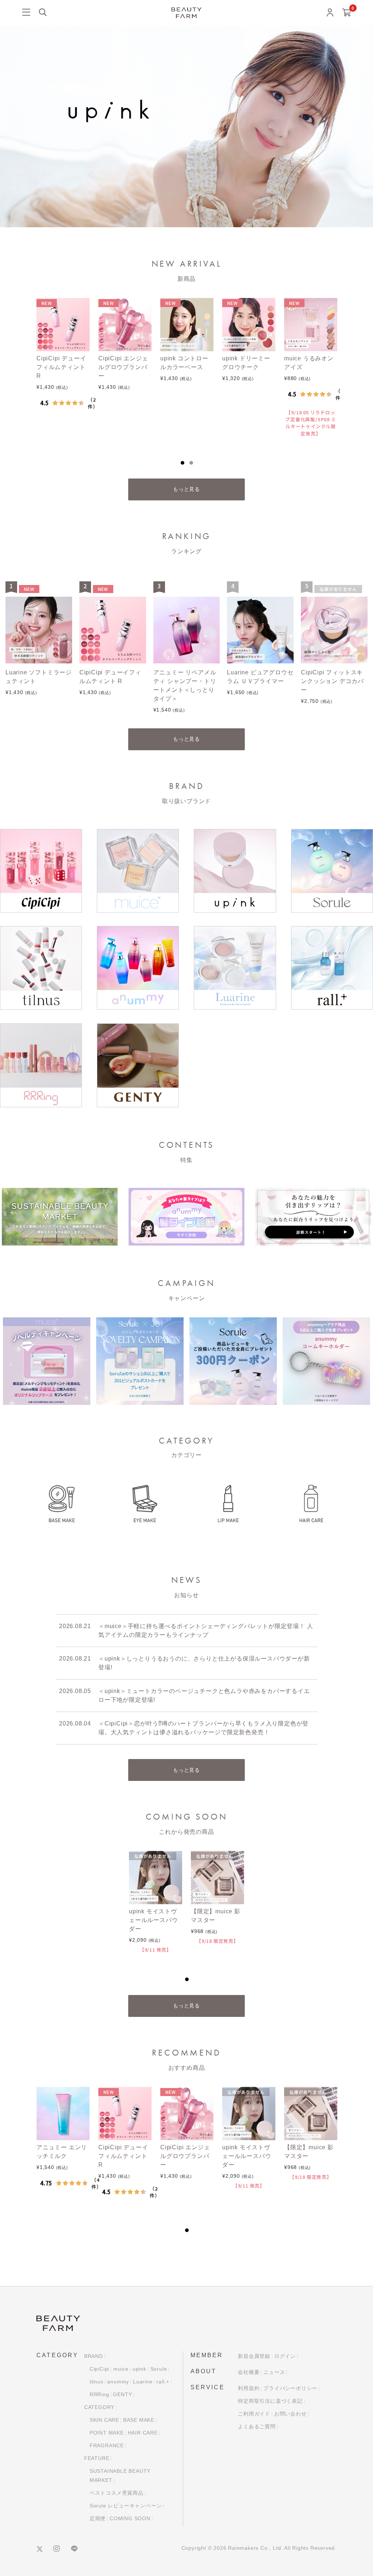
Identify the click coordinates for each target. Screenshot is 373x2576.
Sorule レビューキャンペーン (126, 2506)
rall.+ (163, 2382)
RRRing (99, 2394)
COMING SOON (130, 2518)
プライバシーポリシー (290, 2388)
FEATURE (97, 2458)
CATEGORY (99, 2407)
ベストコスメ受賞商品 (117, 2493)
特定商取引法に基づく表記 (270, 2401)
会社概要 (249, 2372)
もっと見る (186, 489)
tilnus (97, 2382)
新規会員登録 (254, 2356)
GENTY (122, 2394)
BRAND (94, 2356)
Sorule (159, 2369)
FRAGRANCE (107, 2445)
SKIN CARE (104, 2420)
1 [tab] (182, 463)
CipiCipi (99, 2369)
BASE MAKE (139, 2420)
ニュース (274, 2372)
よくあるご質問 (257, 2426)
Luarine (143, 2382)
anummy (118, 2382)
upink (140, 2369)
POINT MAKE (107, 2433)
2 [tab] (191, 463)
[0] (347, 13)
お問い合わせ (290, 2414)
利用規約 (249, 2388)
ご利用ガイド (254, 2414)
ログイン (285, 2356)
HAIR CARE (143, 2433)
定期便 (98, 2518)
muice (121, 2369)
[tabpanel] (63, 369)
